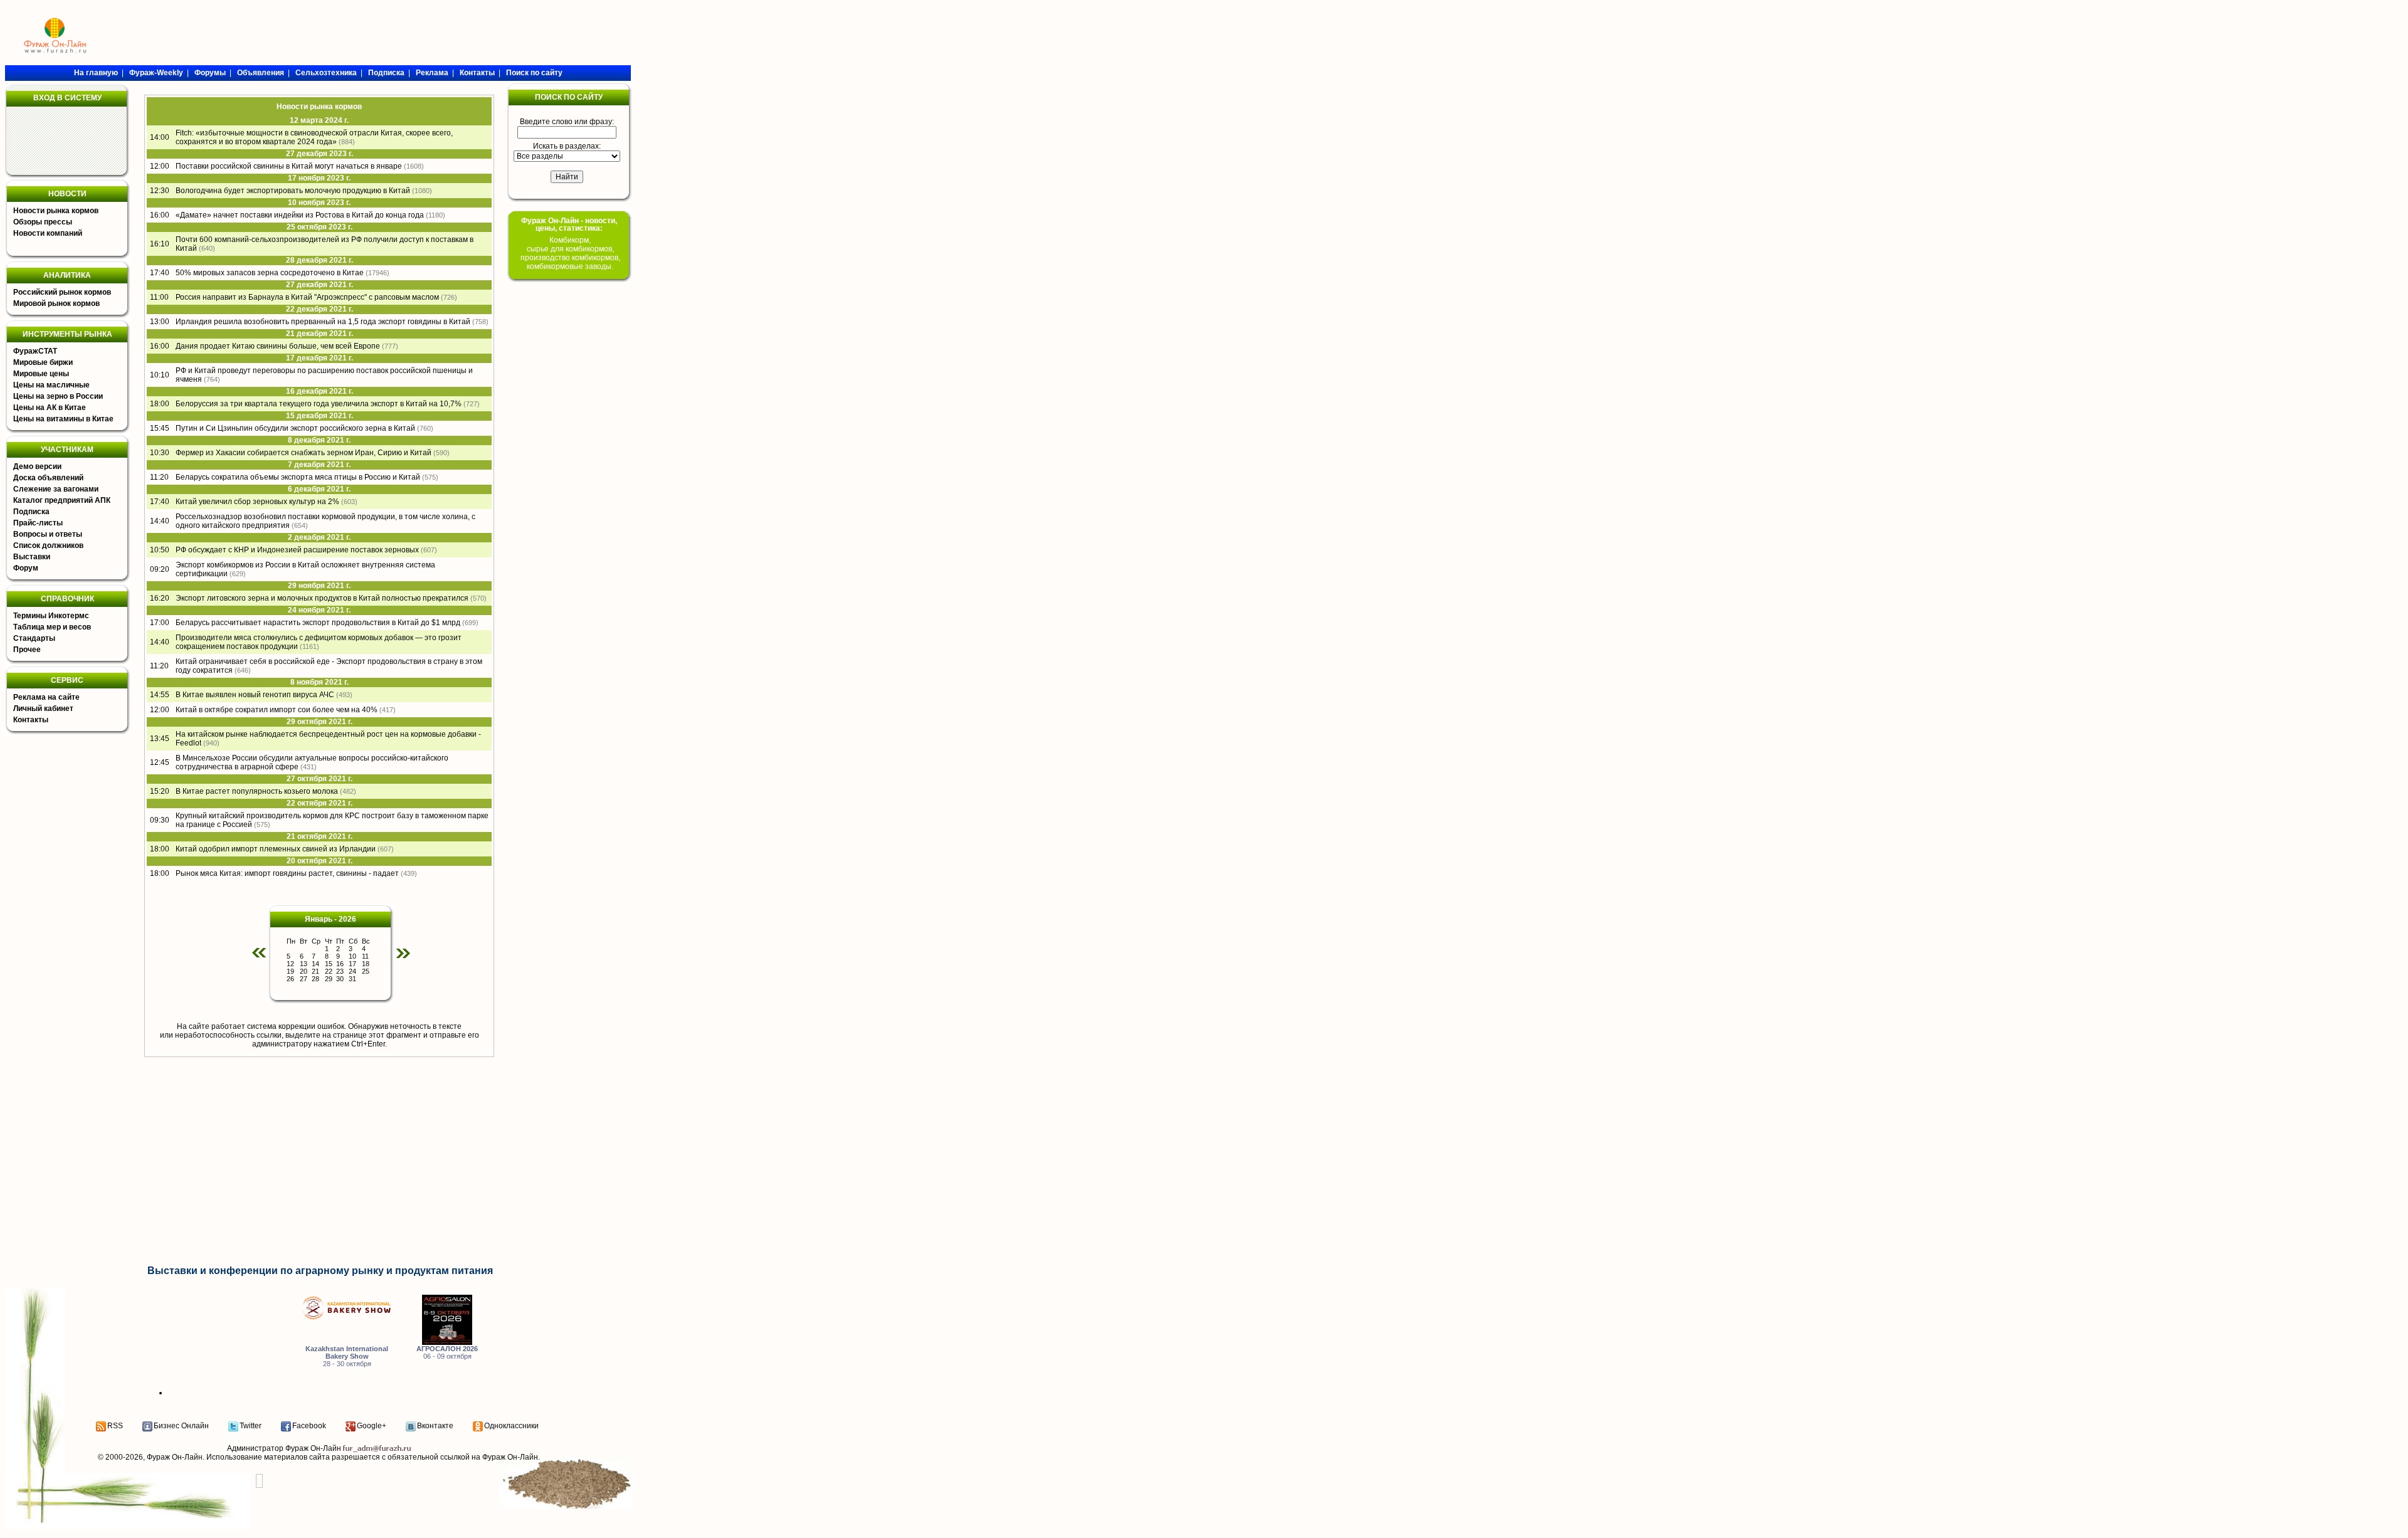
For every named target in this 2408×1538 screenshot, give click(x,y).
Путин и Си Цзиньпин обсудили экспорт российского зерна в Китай (295, 428)
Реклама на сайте (46, 697)
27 (304, 979)
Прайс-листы (38, 523)
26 (290, 979)
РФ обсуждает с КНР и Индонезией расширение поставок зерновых (297, 550)
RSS (115, 1426)
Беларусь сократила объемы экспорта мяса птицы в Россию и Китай (298, 477)
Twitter (251, 1426)
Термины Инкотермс (51, 616)
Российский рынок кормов (62, 292)
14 (315, 964)
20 (304, 971)
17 (352, 964)
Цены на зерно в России (58, 396)
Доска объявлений (48, 478)
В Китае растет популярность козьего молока (257, 791)
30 (340, 979)
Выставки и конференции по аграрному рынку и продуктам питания (320, 1271)
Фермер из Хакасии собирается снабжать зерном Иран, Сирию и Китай (304, 453)
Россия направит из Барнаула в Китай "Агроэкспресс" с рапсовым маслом (307, 297)
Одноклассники (511, 1426)
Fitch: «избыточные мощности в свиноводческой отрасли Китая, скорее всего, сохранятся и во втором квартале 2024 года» (314, 137)
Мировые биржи (43, 362)
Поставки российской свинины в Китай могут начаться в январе (289, 166)
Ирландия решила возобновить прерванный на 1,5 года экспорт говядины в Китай (323, 322)
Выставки (32, 557)
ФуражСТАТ (35, 351)
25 (366, 971)
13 (304, 964)
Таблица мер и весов (52, 627)
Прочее (27, 650)
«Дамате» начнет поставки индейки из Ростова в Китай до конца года (300, 215)
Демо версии (37, 466)
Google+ (372, 1426)
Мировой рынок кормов (56, 303)
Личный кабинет (43, 708)
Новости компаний (48, 233)
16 (340, 964)
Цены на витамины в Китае (63, 419)
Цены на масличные (51, 385)
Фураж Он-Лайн (175, 1457)
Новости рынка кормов (56, 211)
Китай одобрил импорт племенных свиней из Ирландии (276, 849)
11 (365, 956)
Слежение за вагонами (56, 489)
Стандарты (34, 638)
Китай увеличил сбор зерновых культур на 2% (257, 502)
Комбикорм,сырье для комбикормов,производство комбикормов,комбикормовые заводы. (570, 253)
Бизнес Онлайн (181, 1426)
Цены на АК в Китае (50, 408)
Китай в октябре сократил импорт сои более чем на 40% (277, 710)
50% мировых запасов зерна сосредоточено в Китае (270, 273)
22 (329, 971)
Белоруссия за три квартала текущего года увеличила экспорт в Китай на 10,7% (319, 404)
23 (340, 971)
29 (329, 979)
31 (352, 979)
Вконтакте (435, 1426)
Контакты (31, 720)
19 (290, 971)
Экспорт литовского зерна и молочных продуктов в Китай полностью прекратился (322, 598)
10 (352, 956)
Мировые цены (41, 374)
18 (366, 964)
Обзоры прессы (43, 222)
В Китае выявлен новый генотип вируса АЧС (255, 695)
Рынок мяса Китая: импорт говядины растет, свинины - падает (287, 873)
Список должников (48, 545)
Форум (26, 568)
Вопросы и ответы (48, 534)
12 (290, 964)
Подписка (31, 512)
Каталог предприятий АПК (62, 500)
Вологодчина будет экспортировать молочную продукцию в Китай (293, 191)
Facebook (309, 1426)
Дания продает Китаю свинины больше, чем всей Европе (278, 346)
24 (352, 971)
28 (315, 979)
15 (329, 964)
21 (315, 971)
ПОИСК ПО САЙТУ (569, 97)
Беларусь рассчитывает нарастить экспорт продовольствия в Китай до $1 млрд (318, 623)
